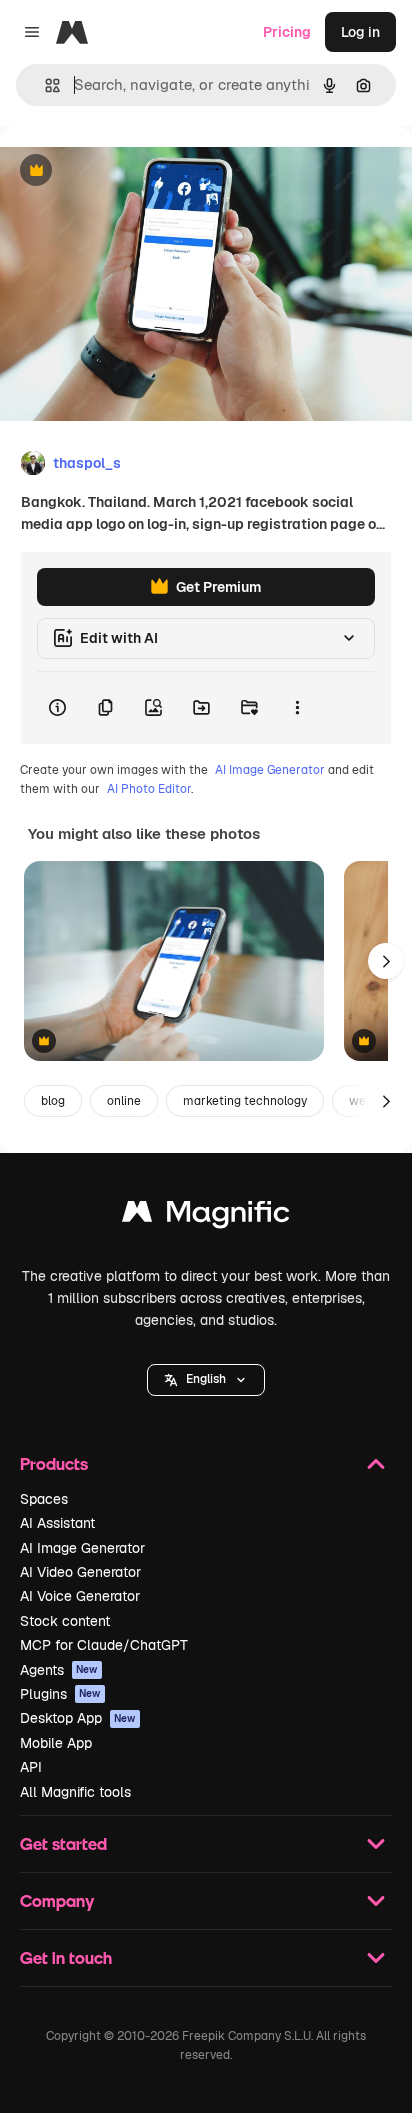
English (206, 1379)
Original (128, 171)
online (124, 1101)
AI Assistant (57, 1523)
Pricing (287, 32)
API (31, 1767)
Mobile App (56, 1743)
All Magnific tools (75, 1792)
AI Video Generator (80, 1572)
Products (54, 1463)
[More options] (297, 708)
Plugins (60, 1694)
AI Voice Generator (80, 1596)
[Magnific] (206, 1216)
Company (57, 1900)
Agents (59, 1670)
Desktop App (78, 1718)
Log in (360, 32)
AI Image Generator (270, 770)
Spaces (44, 1499)
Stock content (65, 1621)
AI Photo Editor (149, 789)
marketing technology (245, 1101)
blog (53, 1101)
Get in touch (66, 1957)
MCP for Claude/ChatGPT (104, 1645)
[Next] (386, 961)
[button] (206, 1380)
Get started (63, 1843)
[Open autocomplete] (44, 85)
